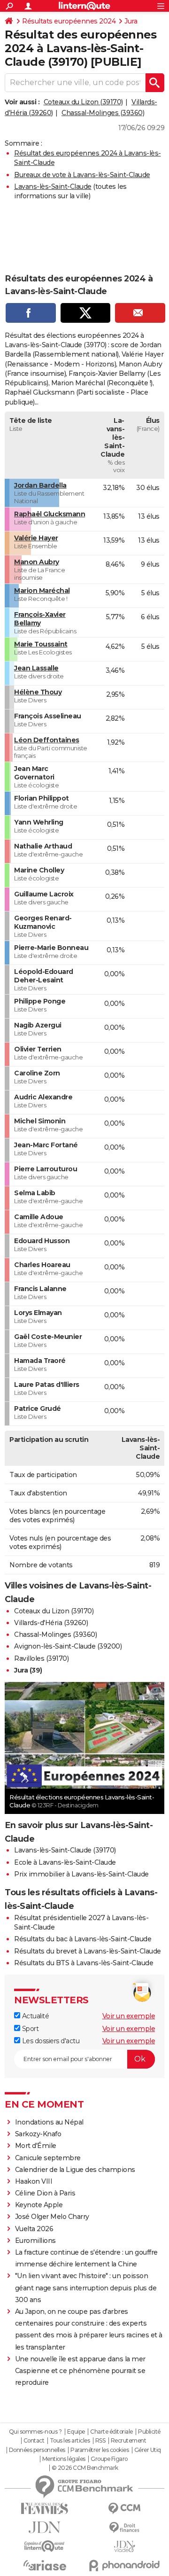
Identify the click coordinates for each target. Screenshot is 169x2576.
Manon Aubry (37, 562)
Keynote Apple (39, 2205)
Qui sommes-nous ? (35, 2432)
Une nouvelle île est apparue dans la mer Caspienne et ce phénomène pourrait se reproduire (80, 2371)
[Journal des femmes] (45, 2509)
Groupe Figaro (109, 2459)
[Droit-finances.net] (124, 2528)
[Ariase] (45, 2565)
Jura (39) (28, 1670)
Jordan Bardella (40, 485)
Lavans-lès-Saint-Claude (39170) (65, 1850)
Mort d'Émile (36, 2146)
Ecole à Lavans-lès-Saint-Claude (65, 1862)
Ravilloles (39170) (41, 1658)
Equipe (76, 2432)
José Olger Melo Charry (52, 2217)
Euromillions (35, 2241)
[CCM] (124, 2509)
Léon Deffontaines (47, 740)
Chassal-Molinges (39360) (103, 113)
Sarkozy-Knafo (38, 2134)
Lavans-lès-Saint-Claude (53, 187)
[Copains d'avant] (45, 2546)
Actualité (35, 2016)
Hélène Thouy (38, 692)
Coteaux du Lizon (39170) (83, 102)
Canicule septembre (48, 2158)
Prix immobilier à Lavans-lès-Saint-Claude (81, 1874)
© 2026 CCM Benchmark (85, 2468)
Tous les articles (70, 2441)
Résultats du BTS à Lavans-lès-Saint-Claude (84, 1963)
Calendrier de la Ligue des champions (75, 2170)
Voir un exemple (129, 2016)
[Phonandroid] (124, 2565)
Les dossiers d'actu (50, 2041)
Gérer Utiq (148, 2450)
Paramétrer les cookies (100, 2450)
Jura (131, 21)
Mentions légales (64, 2459)
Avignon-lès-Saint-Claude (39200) (68, 1646)
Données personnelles (37, 2450)
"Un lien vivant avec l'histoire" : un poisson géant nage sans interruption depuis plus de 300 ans (86, 2288)
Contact (34, 2441)
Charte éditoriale (111, 2432)
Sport (29, 2029)
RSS (100, 2441)
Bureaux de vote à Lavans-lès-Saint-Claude (82, 175)
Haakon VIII (34, 2181)
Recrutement (129, 2441)
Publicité (149, 2432)
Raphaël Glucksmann (50, 514)
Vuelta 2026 (34, 2229)
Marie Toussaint (41, 644)
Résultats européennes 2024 (69, 21)
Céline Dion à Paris (45, 2193)
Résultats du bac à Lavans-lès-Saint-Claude (83, 1939)
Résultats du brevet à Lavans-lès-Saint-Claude (88, 1951)
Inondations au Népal (49, 2122)
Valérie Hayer (36, 538)
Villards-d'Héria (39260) (51, 1623)
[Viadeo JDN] (124, 2547)
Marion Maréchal (42, 591)
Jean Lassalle (36, 668)
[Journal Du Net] (45, 2527)
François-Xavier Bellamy (40, 619)
